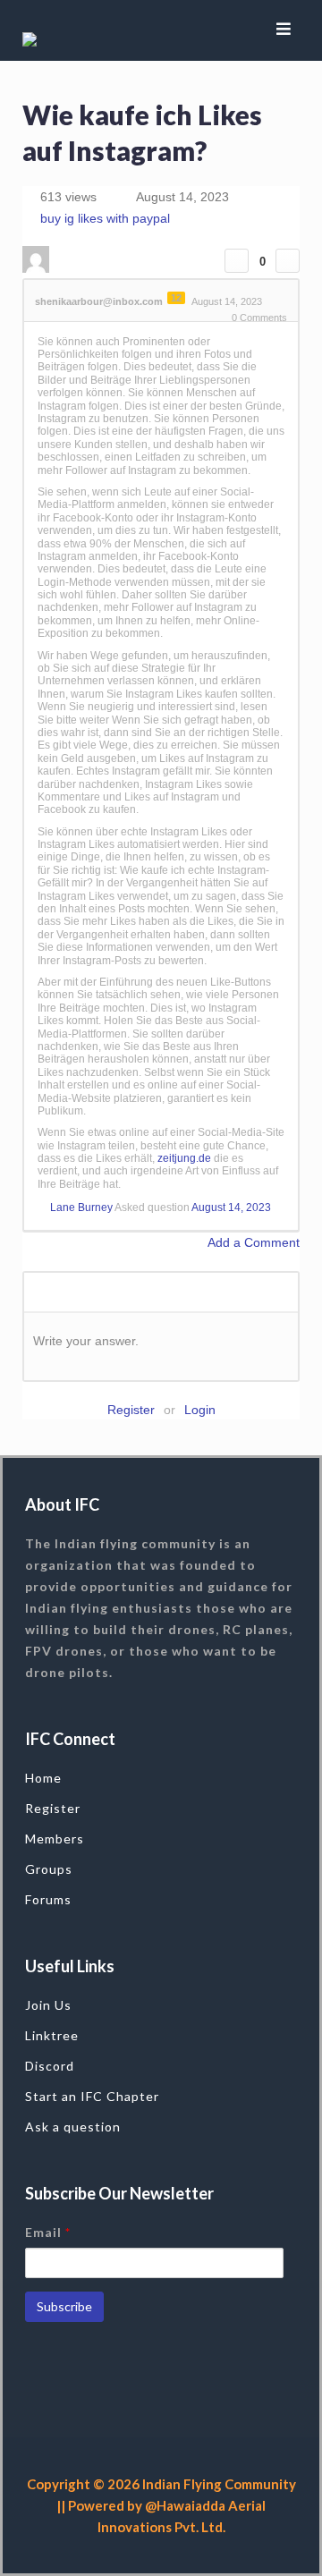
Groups (49, 1869)
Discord (50, 2066)
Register (131, 1410)
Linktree (52, 2035)
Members (55, 1839)
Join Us (48, 2005)
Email (48, 2232)
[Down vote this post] (288, 261)
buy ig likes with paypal (105, 218)
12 (176, 298)
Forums (48, 1899)
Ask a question (73, 2127)
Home (43, 1778)
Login (200, 1410)
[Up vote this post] (237, 261)
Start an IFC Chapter (92, 2096)
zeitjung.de (184, 1158)
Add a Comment (254, 1242)
